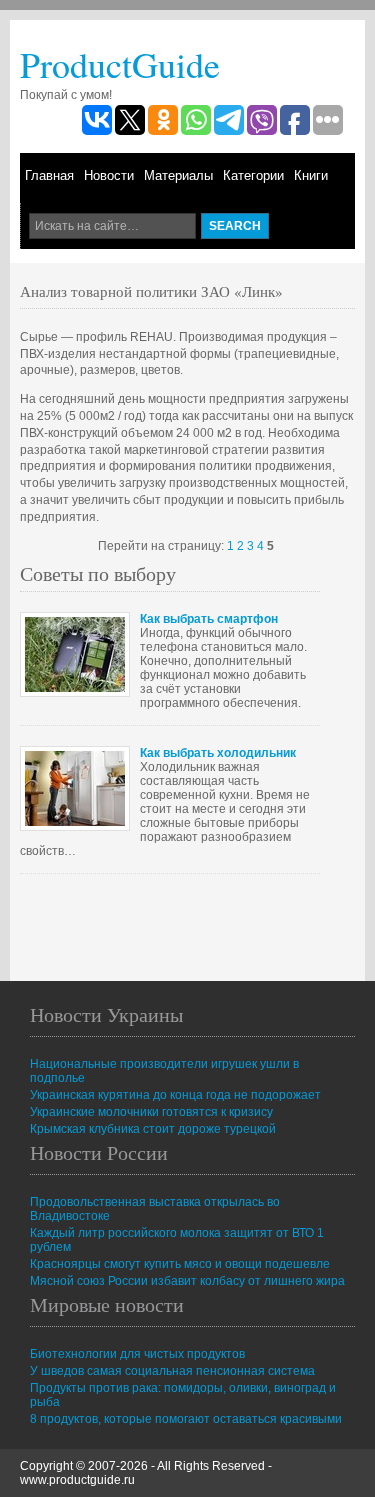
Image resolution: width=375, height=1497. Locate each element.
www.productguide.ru (77, 1480)
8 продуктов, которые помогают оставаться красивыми (186, 1419)
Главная (49, 175)
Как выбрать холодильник (218, 753)
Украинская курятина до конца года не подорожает (175, 1095)
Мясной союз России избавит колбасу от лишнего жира (187, 1281)
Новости (109, 175)
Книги (311, 175)
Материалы (178, 175)
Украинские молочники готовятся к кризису (151, 1112)
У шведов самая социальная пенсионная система (172, 1371)
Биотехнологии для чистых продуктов (137, 1354)
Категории (253, 175)
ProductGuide (120, 64)
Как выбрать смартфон (209, 619)
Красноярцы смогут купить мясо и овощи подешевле (180, 1264)
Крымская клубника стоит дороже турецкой (153, 1129)
